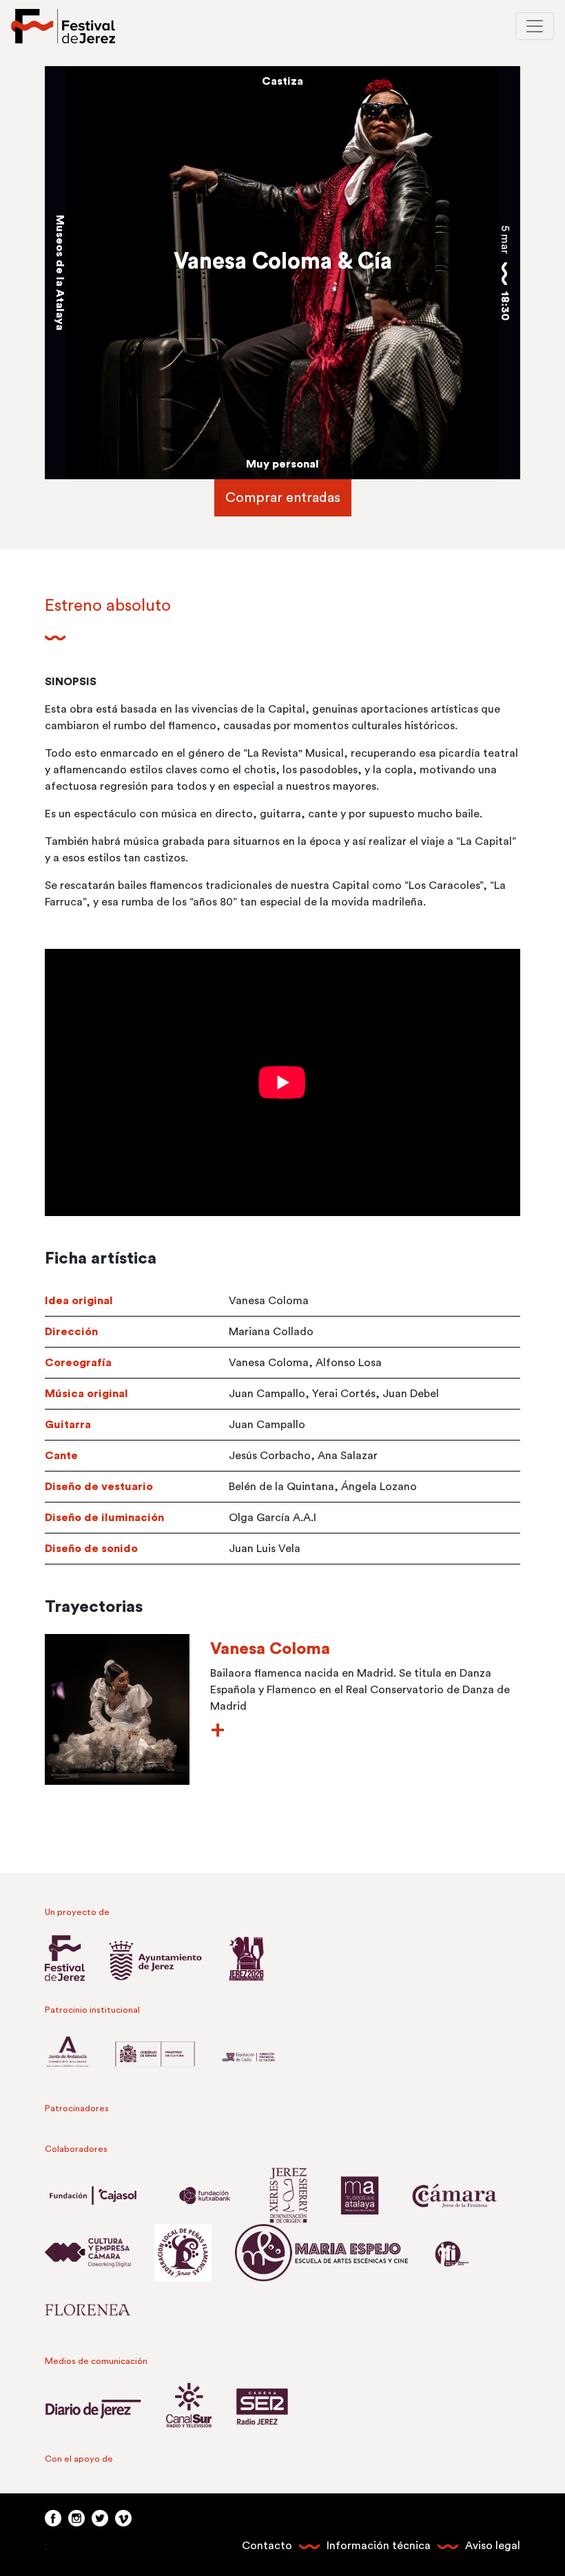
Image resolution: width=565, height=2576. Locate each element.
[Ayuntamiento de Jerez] (166, 1958)
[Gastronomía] (246, 1958)
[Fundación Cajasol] (103, 2195)
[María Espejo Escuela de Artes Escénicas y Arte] (332, 2252)
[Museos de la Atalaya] (370, 2195)
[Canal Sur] (199, 2407)
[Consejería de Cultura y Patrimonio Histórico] (78, 2056)
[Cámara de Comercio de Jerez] (465, 2195)
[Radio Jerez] (263, 2407)
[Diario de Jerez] (104, 2407)
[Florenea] (88, 2309)
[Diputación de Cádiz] (248, 2056)
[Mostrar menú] (535, 26)
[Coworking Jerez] (98, 2252)
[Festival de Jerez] (63, 26)
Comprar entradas (283, 498)
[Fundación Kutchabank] (215, 2195)
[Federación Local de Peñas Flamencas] (193, 2252)
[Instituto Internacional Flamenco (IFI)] (462, 2252)
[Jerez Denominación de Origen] (299, 2195)
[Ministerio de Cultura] (165, 2056)
